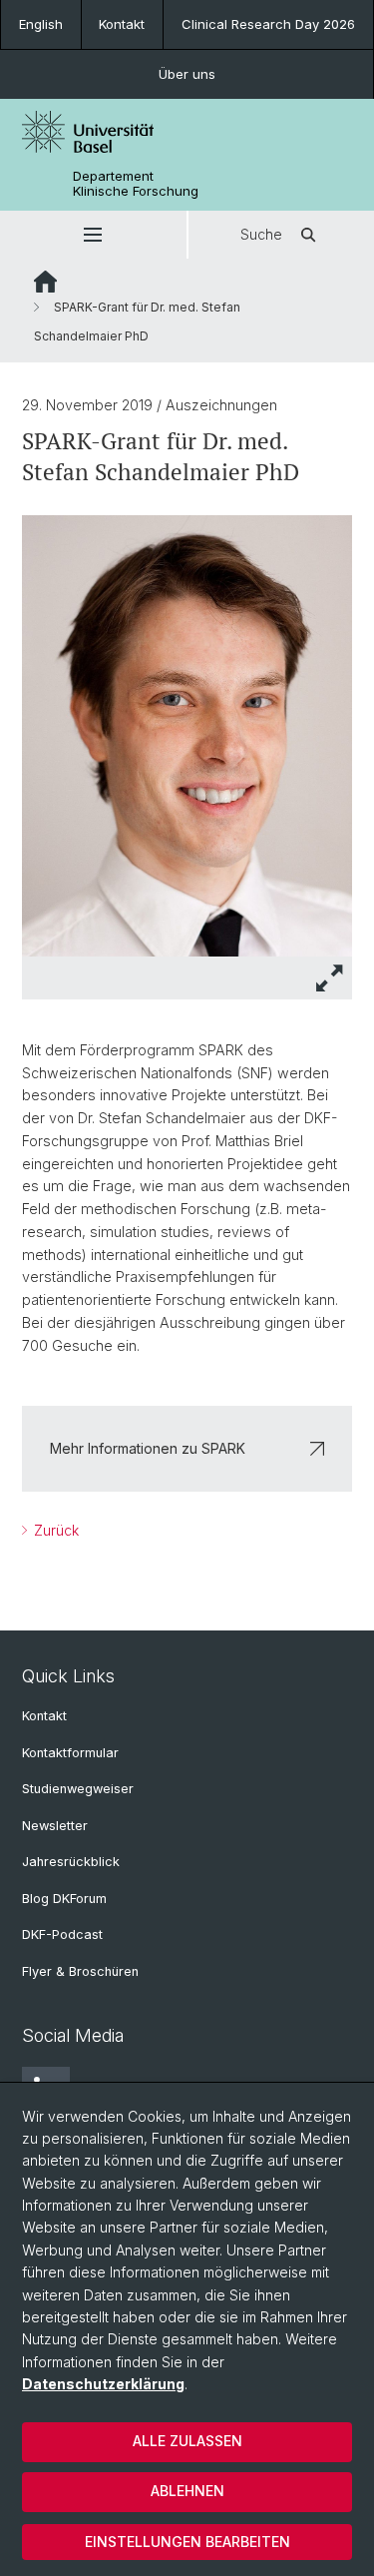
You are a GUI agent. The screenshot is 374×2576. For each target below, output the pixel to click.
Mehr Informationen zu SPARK (148, 1448)
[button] (93, 235)
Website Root (45, 282)
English (41, 24)
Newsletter (55, 1826)
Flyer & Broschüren (80, 1971)
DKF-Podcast (62, 1934)
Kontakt (122, 24)
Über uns (187, 74)
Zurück (54, 1530)
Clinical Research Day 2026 (268, 24)
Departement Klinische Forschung (136, 184)
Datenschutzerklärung (103, 2384)
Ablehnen (187, 2491)
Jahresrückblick (71, 1862)
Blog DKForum (64, 1899)
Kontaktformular (70, 1753)
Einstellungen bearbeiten (187, 2542)
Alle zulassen (187, 2441)
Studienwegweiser (78, 1789)
